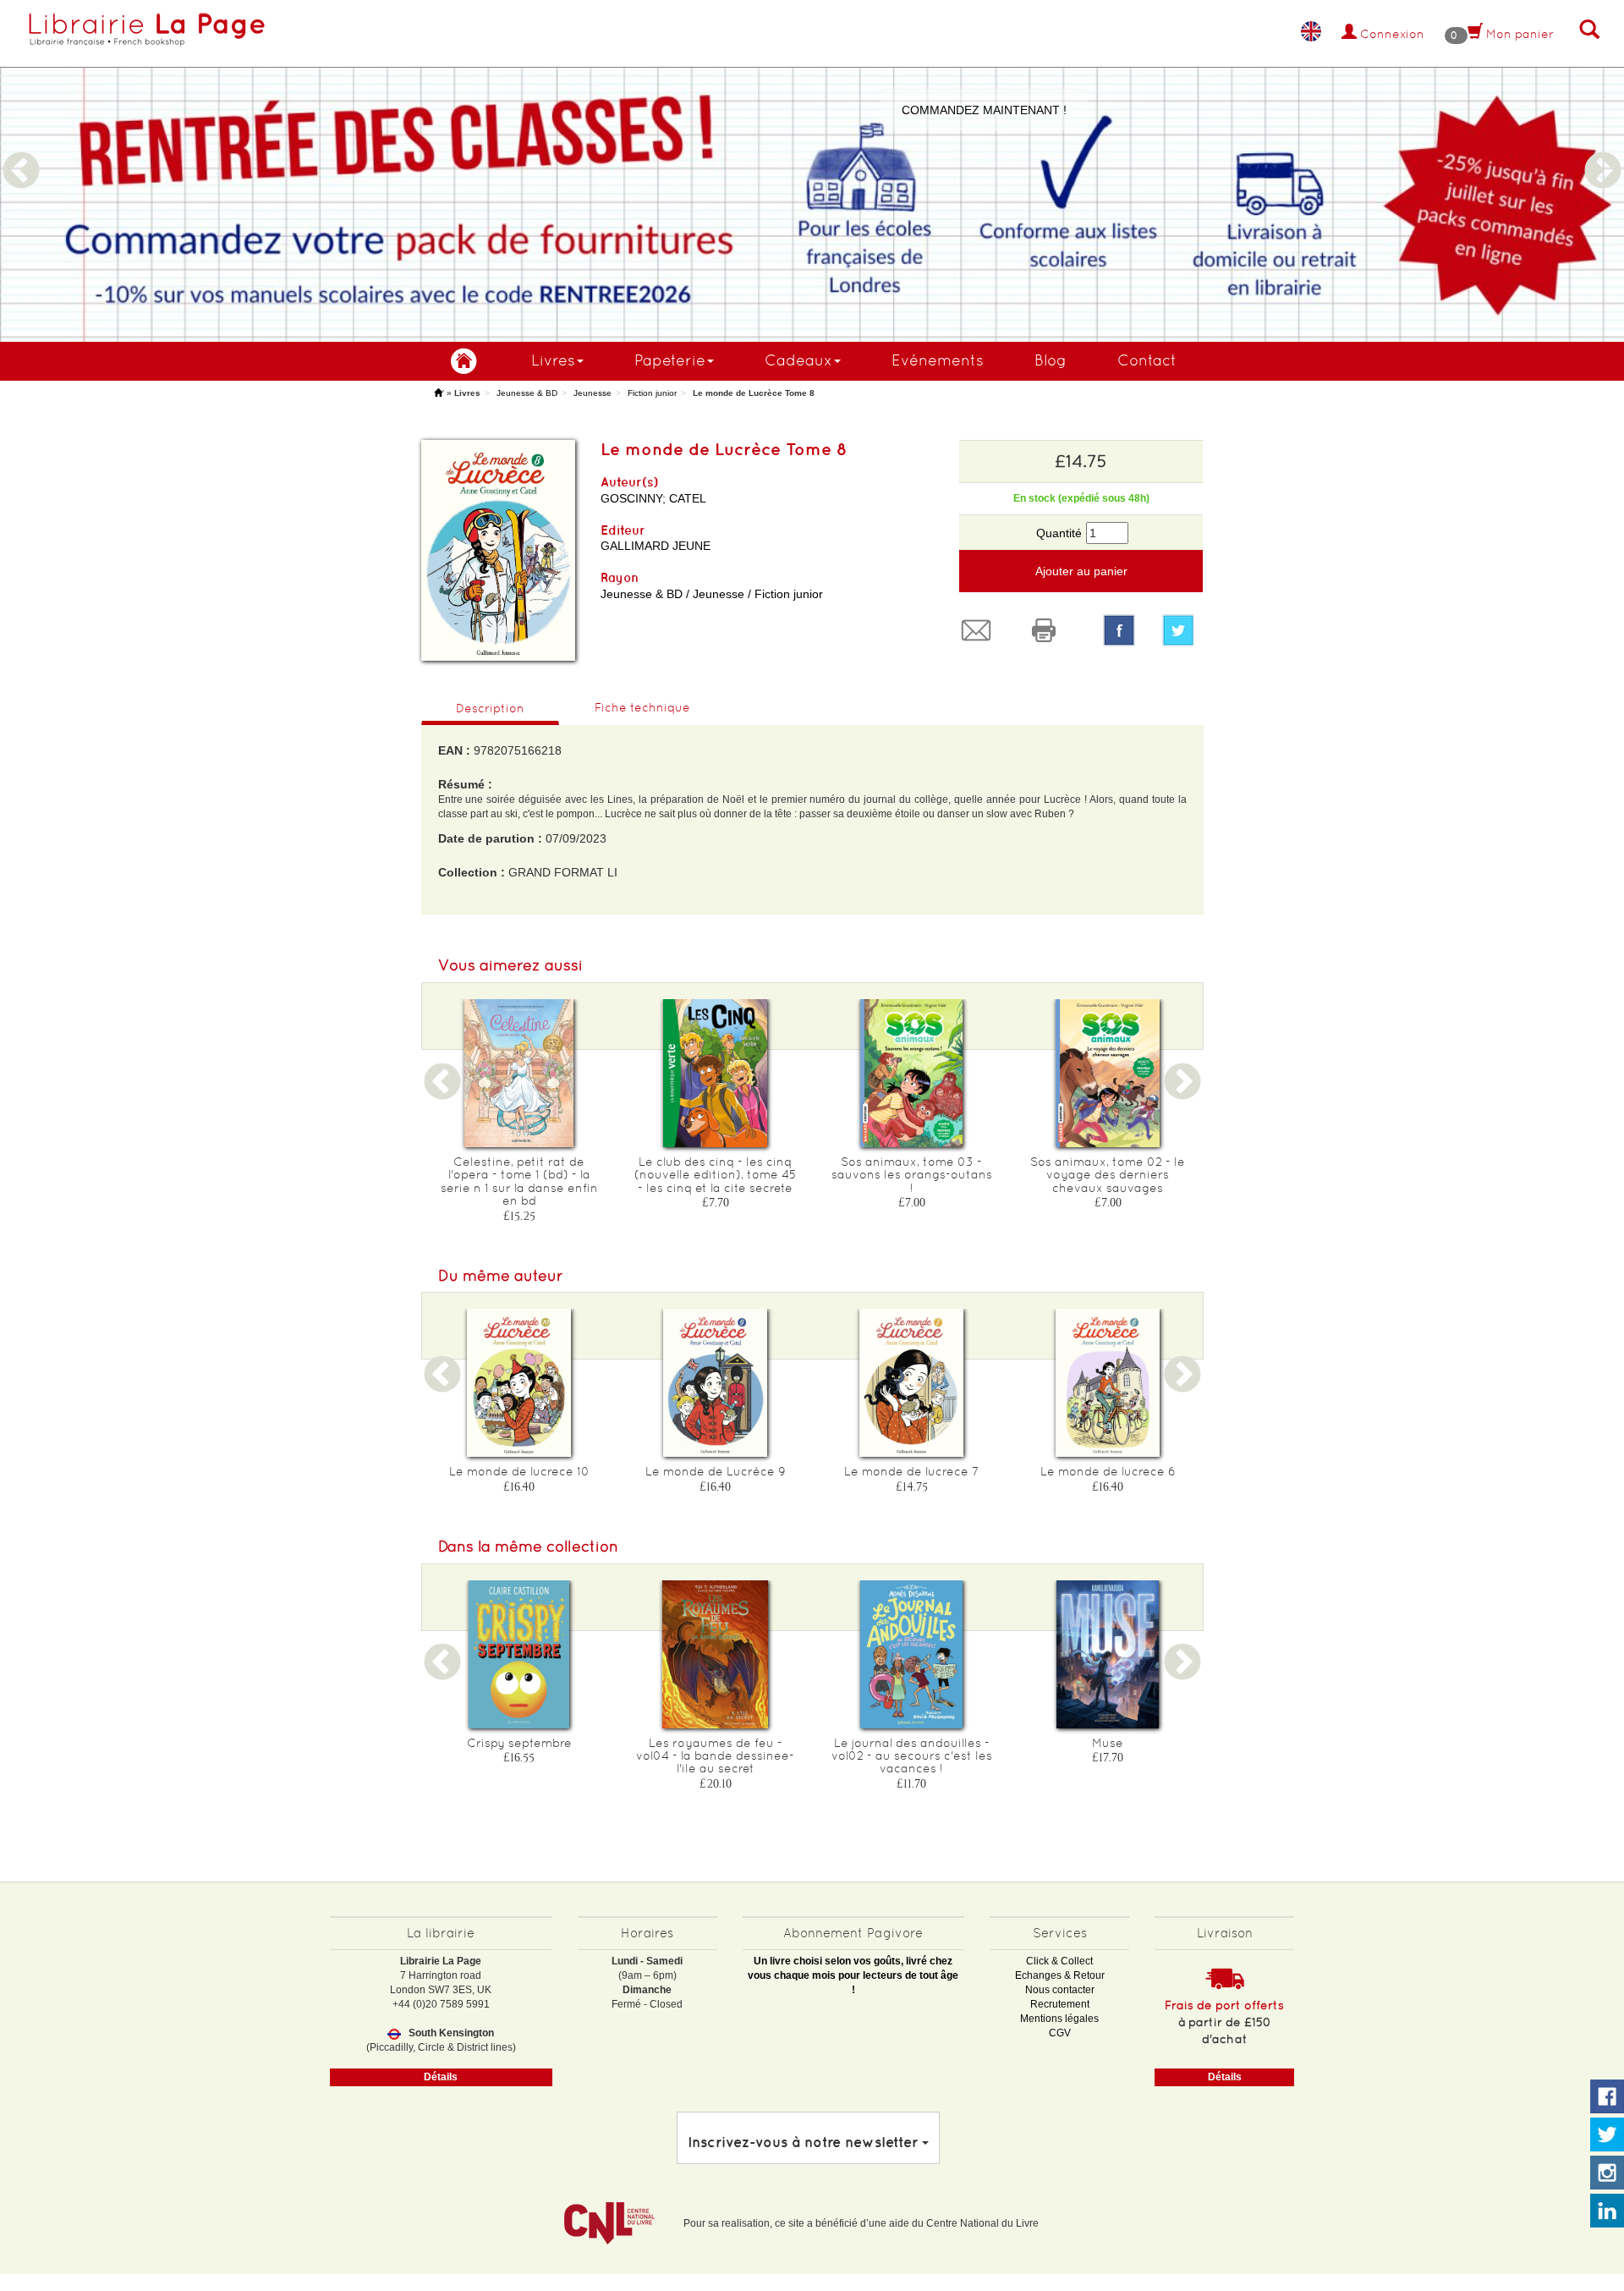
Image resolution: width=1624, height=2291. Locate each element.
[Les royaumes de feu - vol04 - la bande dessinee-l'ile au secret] (716, 1654)
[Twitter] (1182, 630)
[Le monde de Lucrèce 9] (716, 1383)
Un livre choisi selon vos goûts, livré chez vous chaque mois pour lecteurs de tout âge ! (853, 1975)
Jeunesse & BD (527, 393)
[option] (812, 171)
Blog (1051, 360)
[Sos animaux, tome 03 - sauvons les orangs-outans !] (912, 1073)
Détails (441, 2077)
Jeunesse (593, 393)
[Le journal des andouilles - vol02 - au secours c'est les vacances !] (912, 1654)
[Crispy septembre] (519, 1654)
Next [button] (1603, 151)
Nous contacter (1060, 1990)
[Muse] (1108, 1654)
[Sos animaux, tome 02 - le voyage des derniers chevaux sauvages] (1108, 1073)
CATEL (688, 498)
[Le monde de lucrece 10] (519, 1383)
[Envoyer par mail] (980, 630)
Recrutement (1060, 2004)
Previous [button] (21, 151)
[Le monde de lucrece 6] (1108, 1383)
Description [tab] (490, 708)
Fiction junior (652, 393)
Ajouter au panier (1081, 571)
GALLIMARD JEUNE (656, 546)
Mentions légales (1059, 2019)
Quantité (1059, 533)
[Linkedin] (1607, 2211)
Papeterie (670, 360)
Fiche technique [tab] (642, 707)
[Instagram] (1607, 2173)
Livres (553, 360)
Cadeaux (798, 360)
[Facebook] (1119, 630)
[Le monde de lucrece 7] (912, 1383)
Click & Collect (1059, 1961)
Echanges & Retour (1060, 1975)
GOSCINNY (631, 498)
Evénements (938, 360)
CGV (1060, 2033)
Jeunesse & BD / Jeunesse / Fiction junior (712, 594)
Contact (1147, 360)
